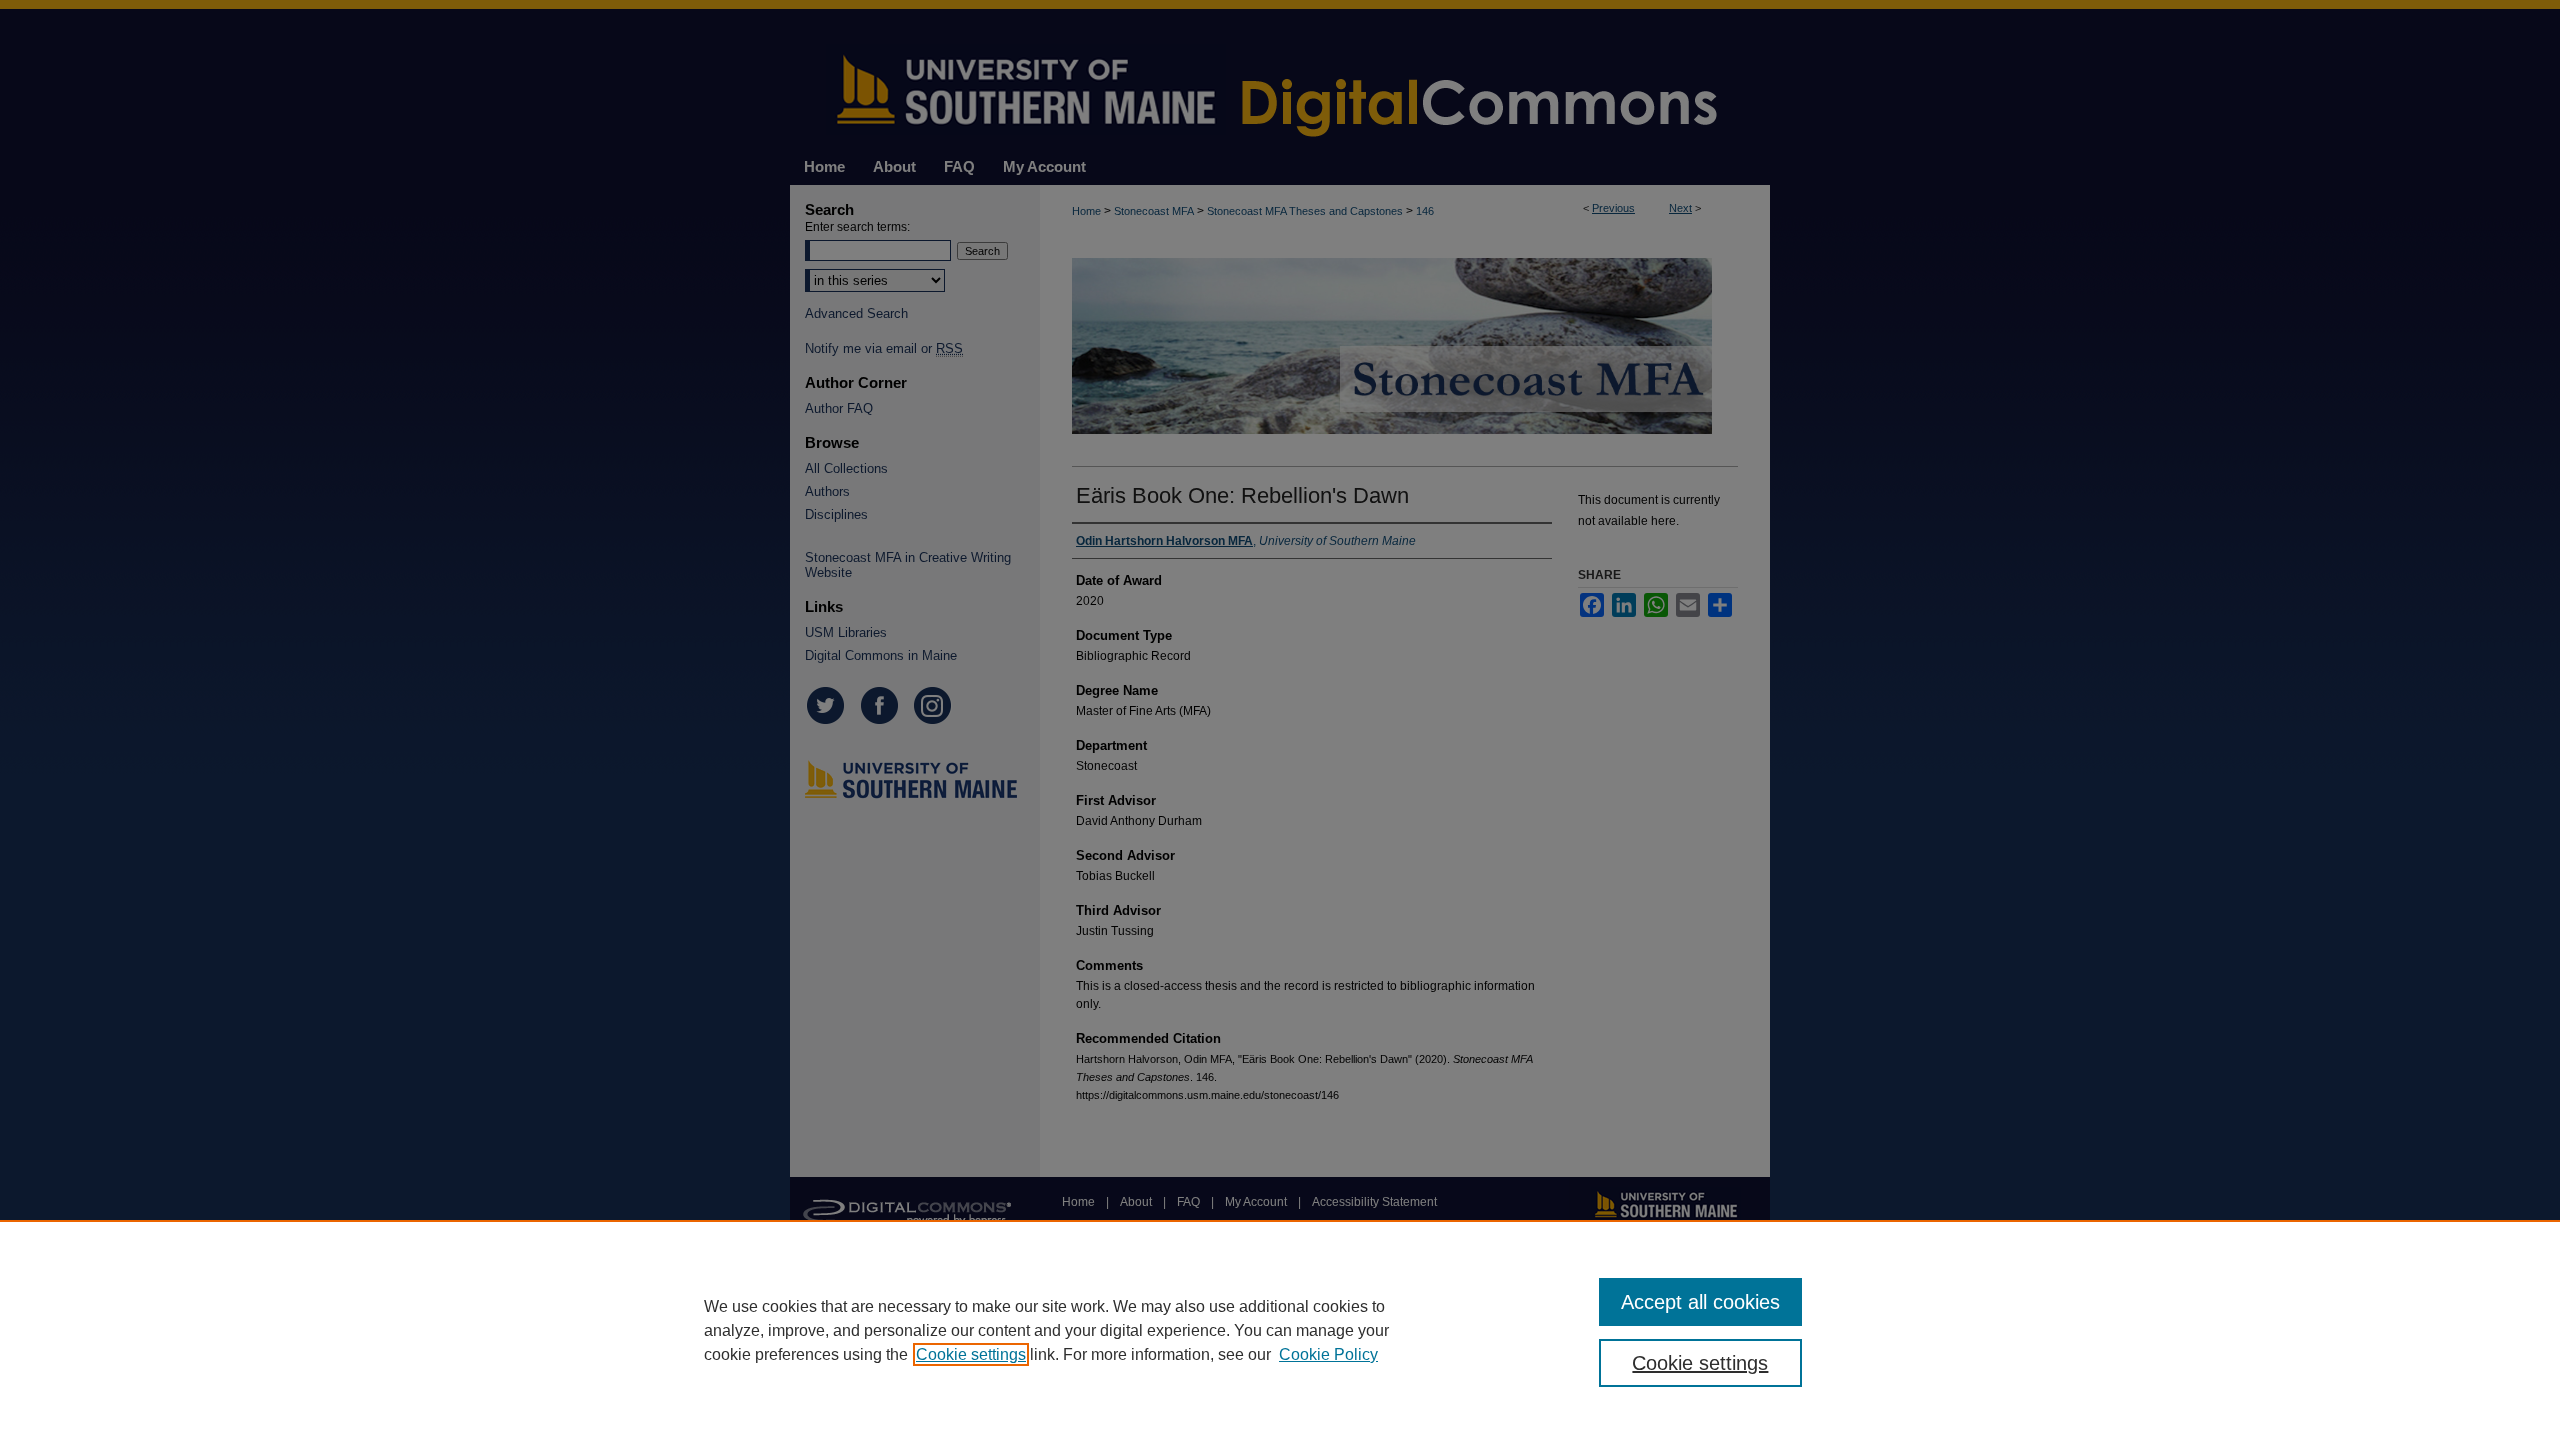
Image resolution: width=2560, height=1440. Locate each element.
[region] (1280, 1330)
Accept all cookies (1700, 1302)
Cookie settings (971, 1354)
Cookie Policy (1328, 1354)
